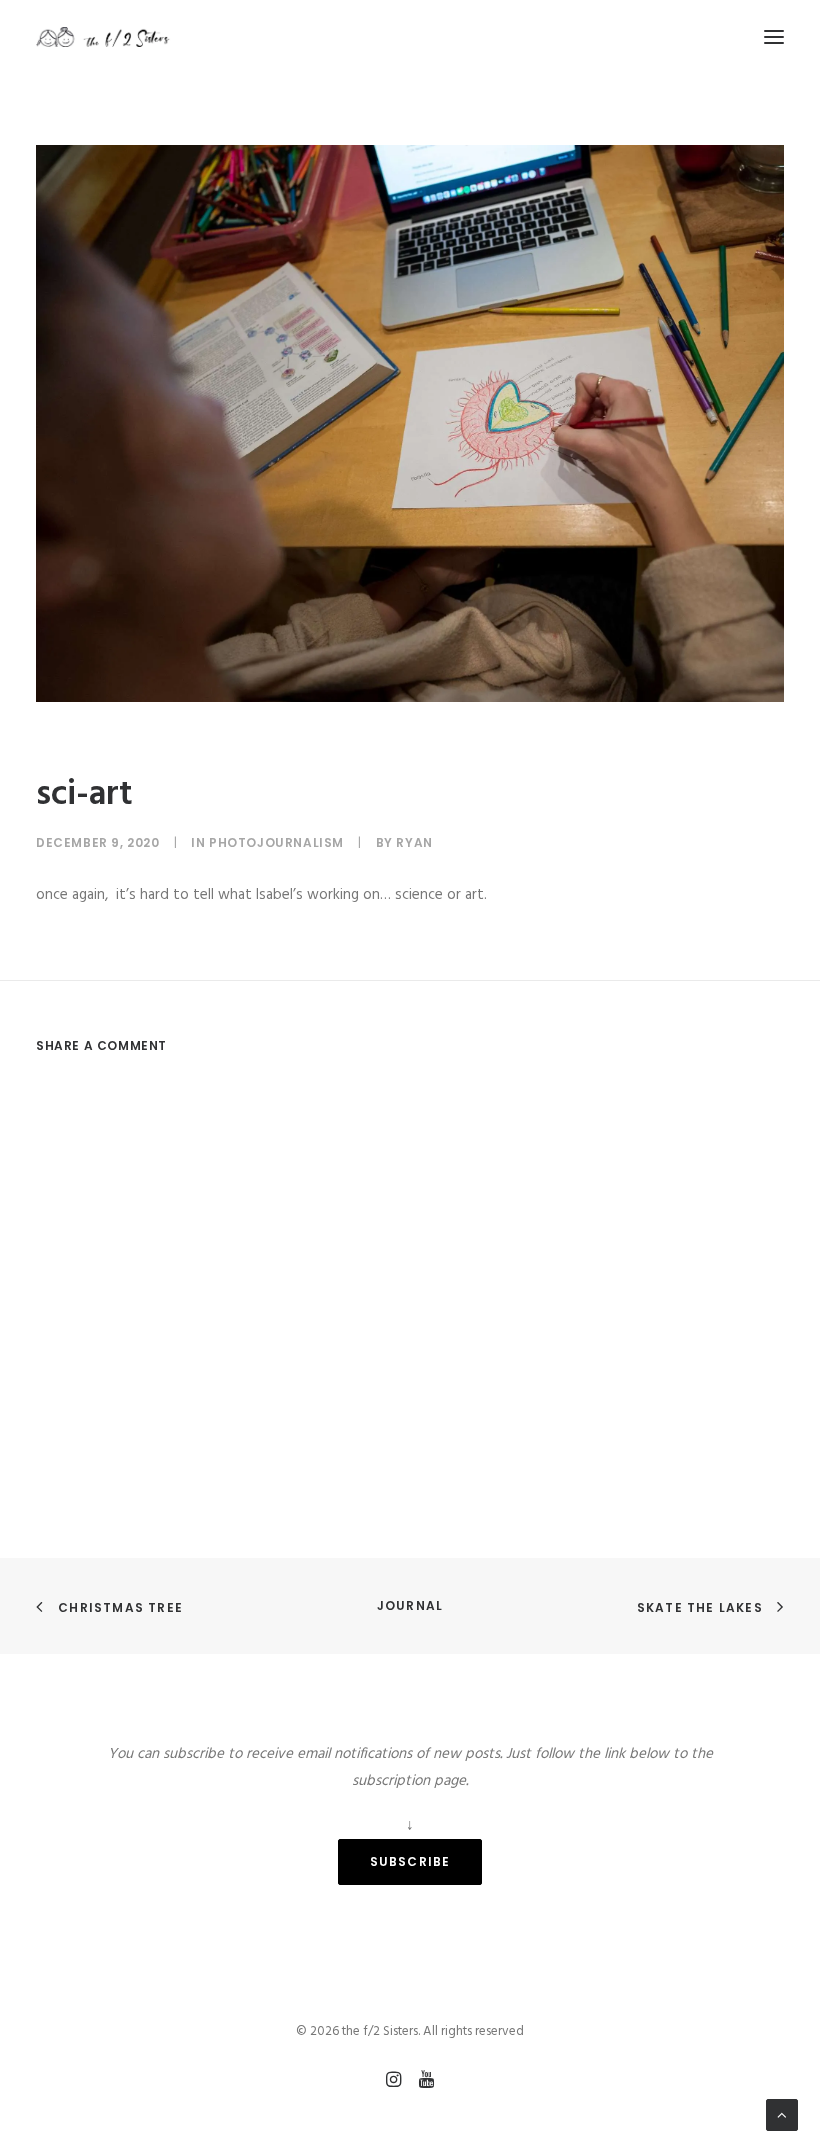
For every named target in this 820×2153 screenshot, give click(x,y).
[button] (774, 37)
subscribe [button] (410, 1861)
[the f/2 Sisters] (103, 37)
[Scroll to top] (782, 2115)
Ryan (414, 842)
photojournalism (276, 842)
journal (410, 1605)
